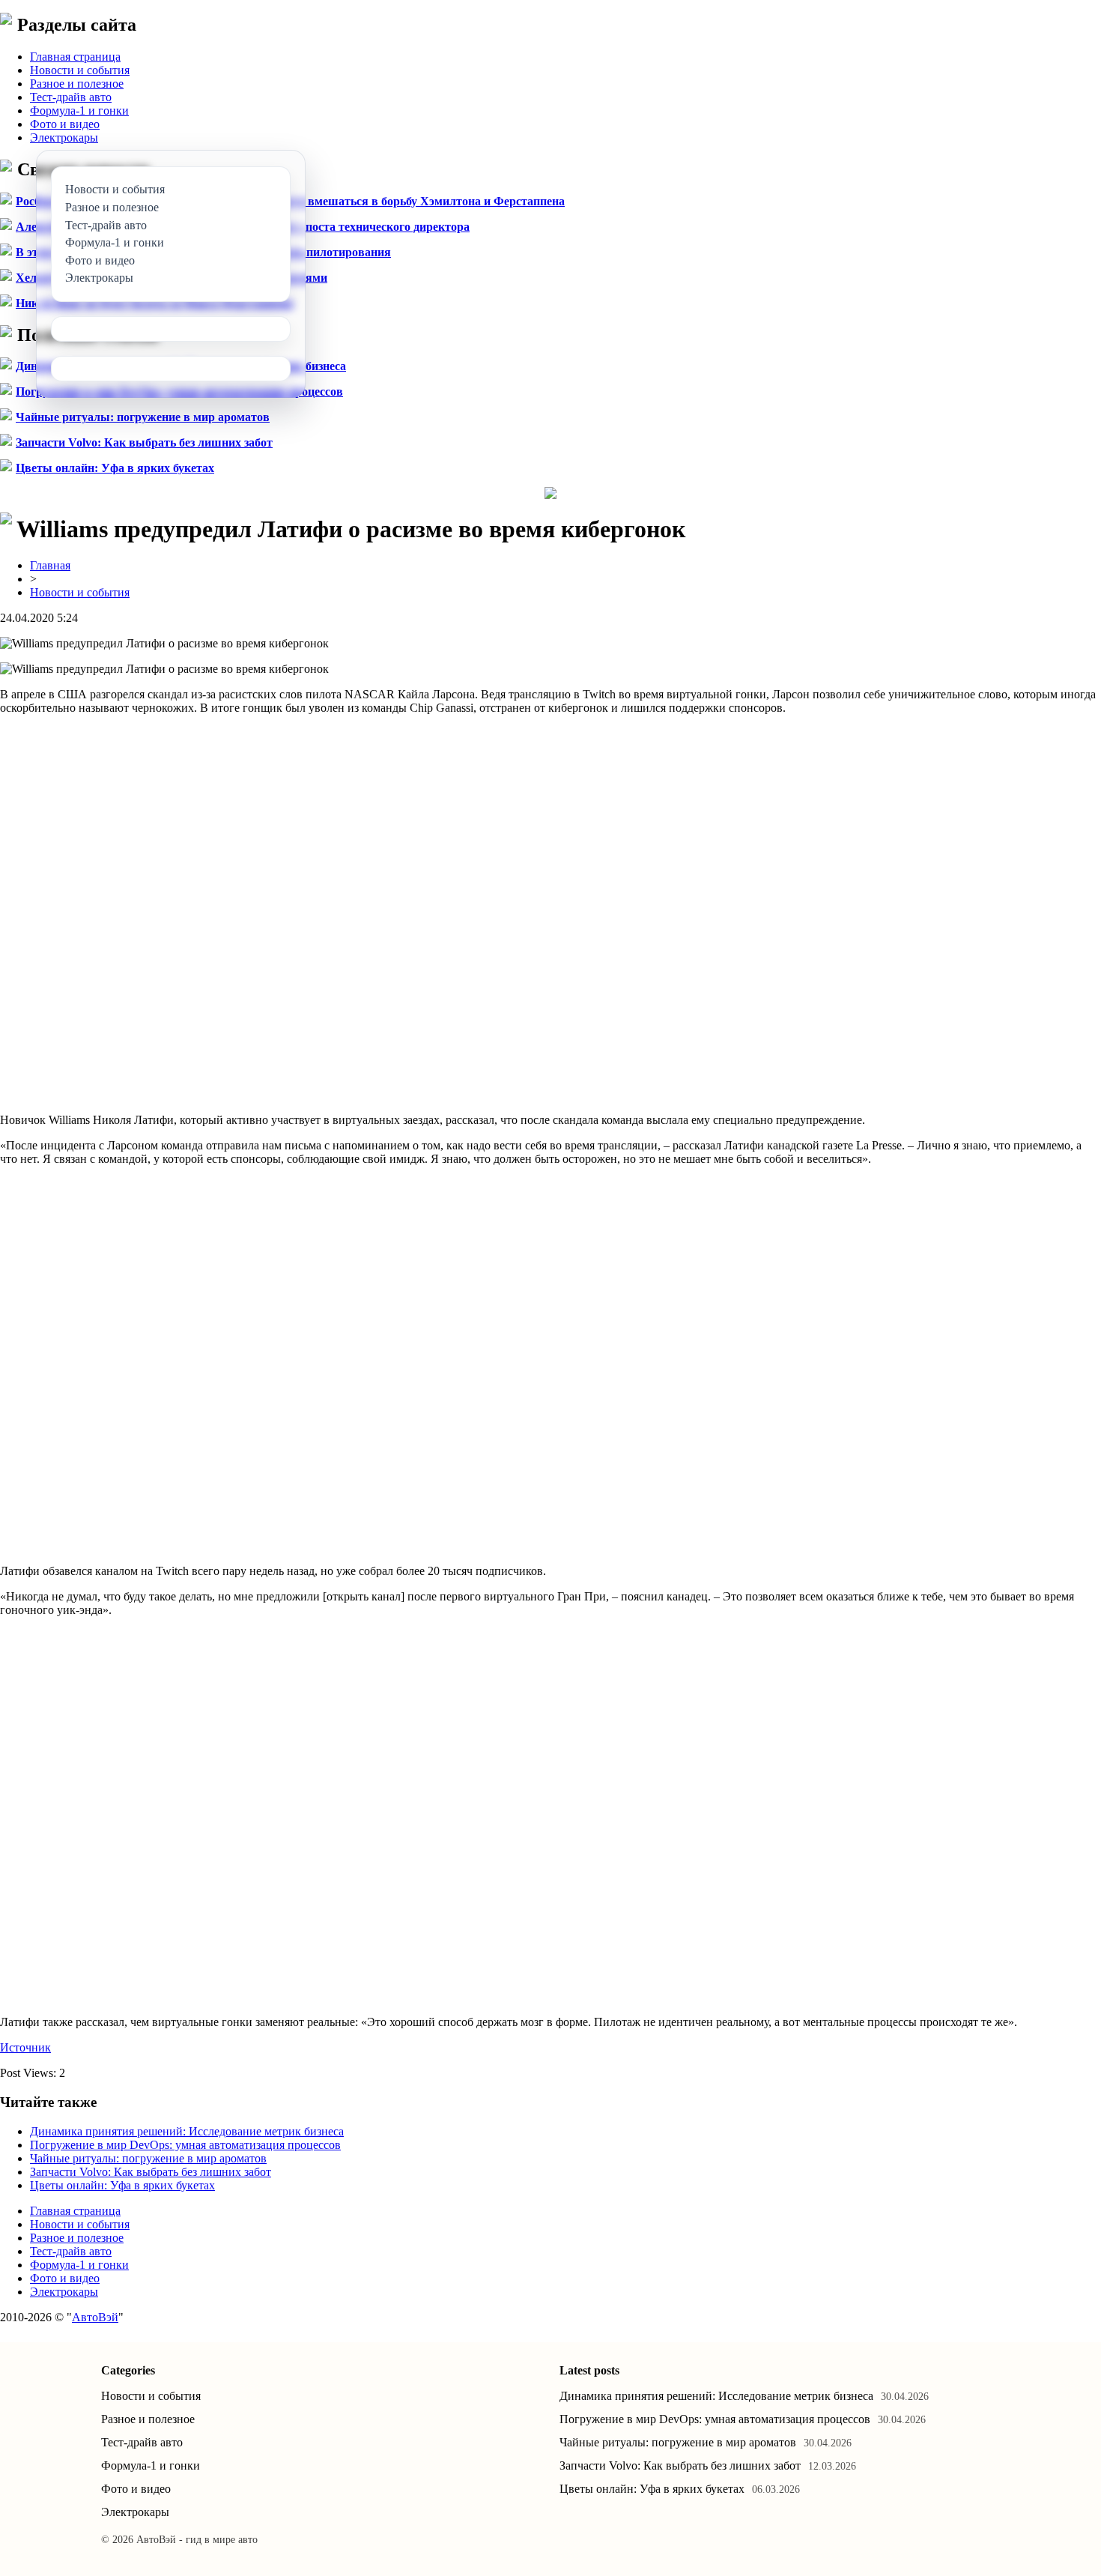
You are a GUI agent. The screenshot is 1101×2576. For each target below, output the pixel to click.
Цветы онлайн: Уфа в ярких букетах (115, 468)
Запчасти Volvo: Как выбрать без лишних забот (144, 442)
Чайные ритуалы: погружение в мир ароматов (143, 417)
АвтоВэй (95, 2317)
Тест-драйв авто (71, 97)
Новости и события (80, 70)
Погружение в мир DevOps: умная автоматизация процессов (185, 2145)
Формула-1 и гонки (79, 111)
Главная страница (75, 57)
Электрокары (64, 137)
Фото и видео (65, 124)
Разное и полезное (77, 84)
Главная (50, 565)
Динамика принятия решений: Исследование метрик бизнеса (187, 2131)
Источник (25, 2047)
